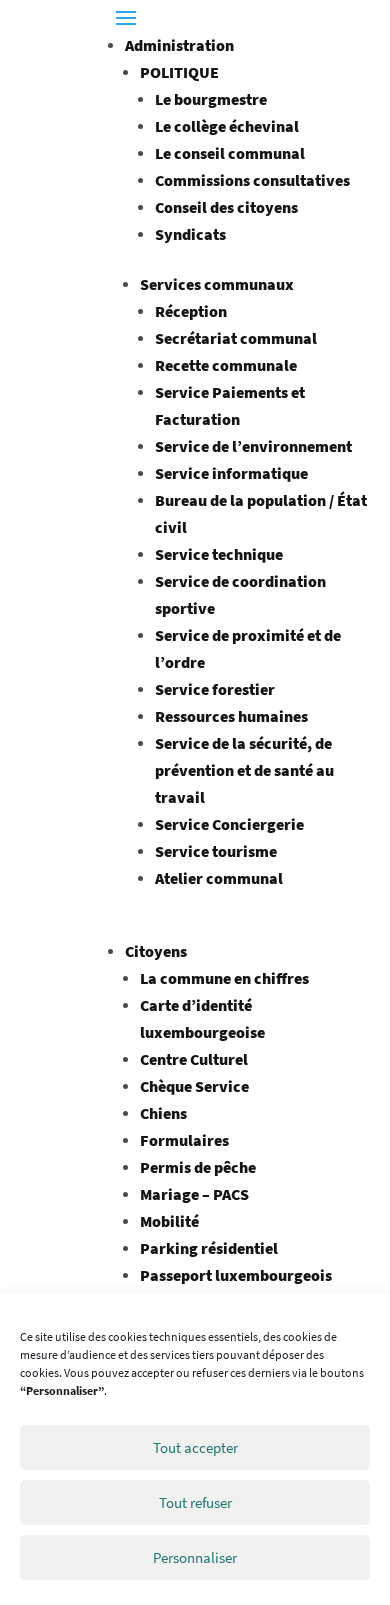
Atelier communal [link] (219, 878)
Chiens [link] (163, 1113)
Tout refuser (195, 1502)
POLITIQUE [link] (179, 72)
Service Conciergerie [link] (229, 824)
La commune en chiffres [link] (224, 978)
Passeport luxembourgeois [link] (236, 1275)
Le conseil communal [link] (230, 153)
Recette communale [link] (226, 365)
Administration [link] (179, 45)
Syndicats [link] (190, 234)
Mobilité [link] (169, 1221)
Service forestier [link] (215, 689)
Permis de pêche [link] (198, 1167)
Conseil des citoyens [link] (226, 207)
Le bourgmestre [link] (211, 99)
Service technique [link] (219, 554)
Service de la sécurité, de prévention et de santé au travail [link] (244, 770)
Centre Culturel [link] (194, 1059)
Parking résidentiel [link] (209, 1248)
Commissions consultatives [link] (252, 180)
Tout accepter (195, 1447)
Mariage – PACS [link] (194, 1194)
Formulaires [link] (184, 1140)
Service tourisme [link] (216, 851)
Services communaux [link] (217, 284)
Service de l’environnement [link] (253, 446)
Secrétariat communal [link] (236, 338)
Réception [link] (191, 311)
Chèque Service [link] (194, 1086)
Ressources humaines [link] (231, 716)
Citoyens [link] (156, 951)
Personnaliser (195, 1557)
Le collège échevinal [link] (227, 126)
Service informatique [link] (231, 473)
